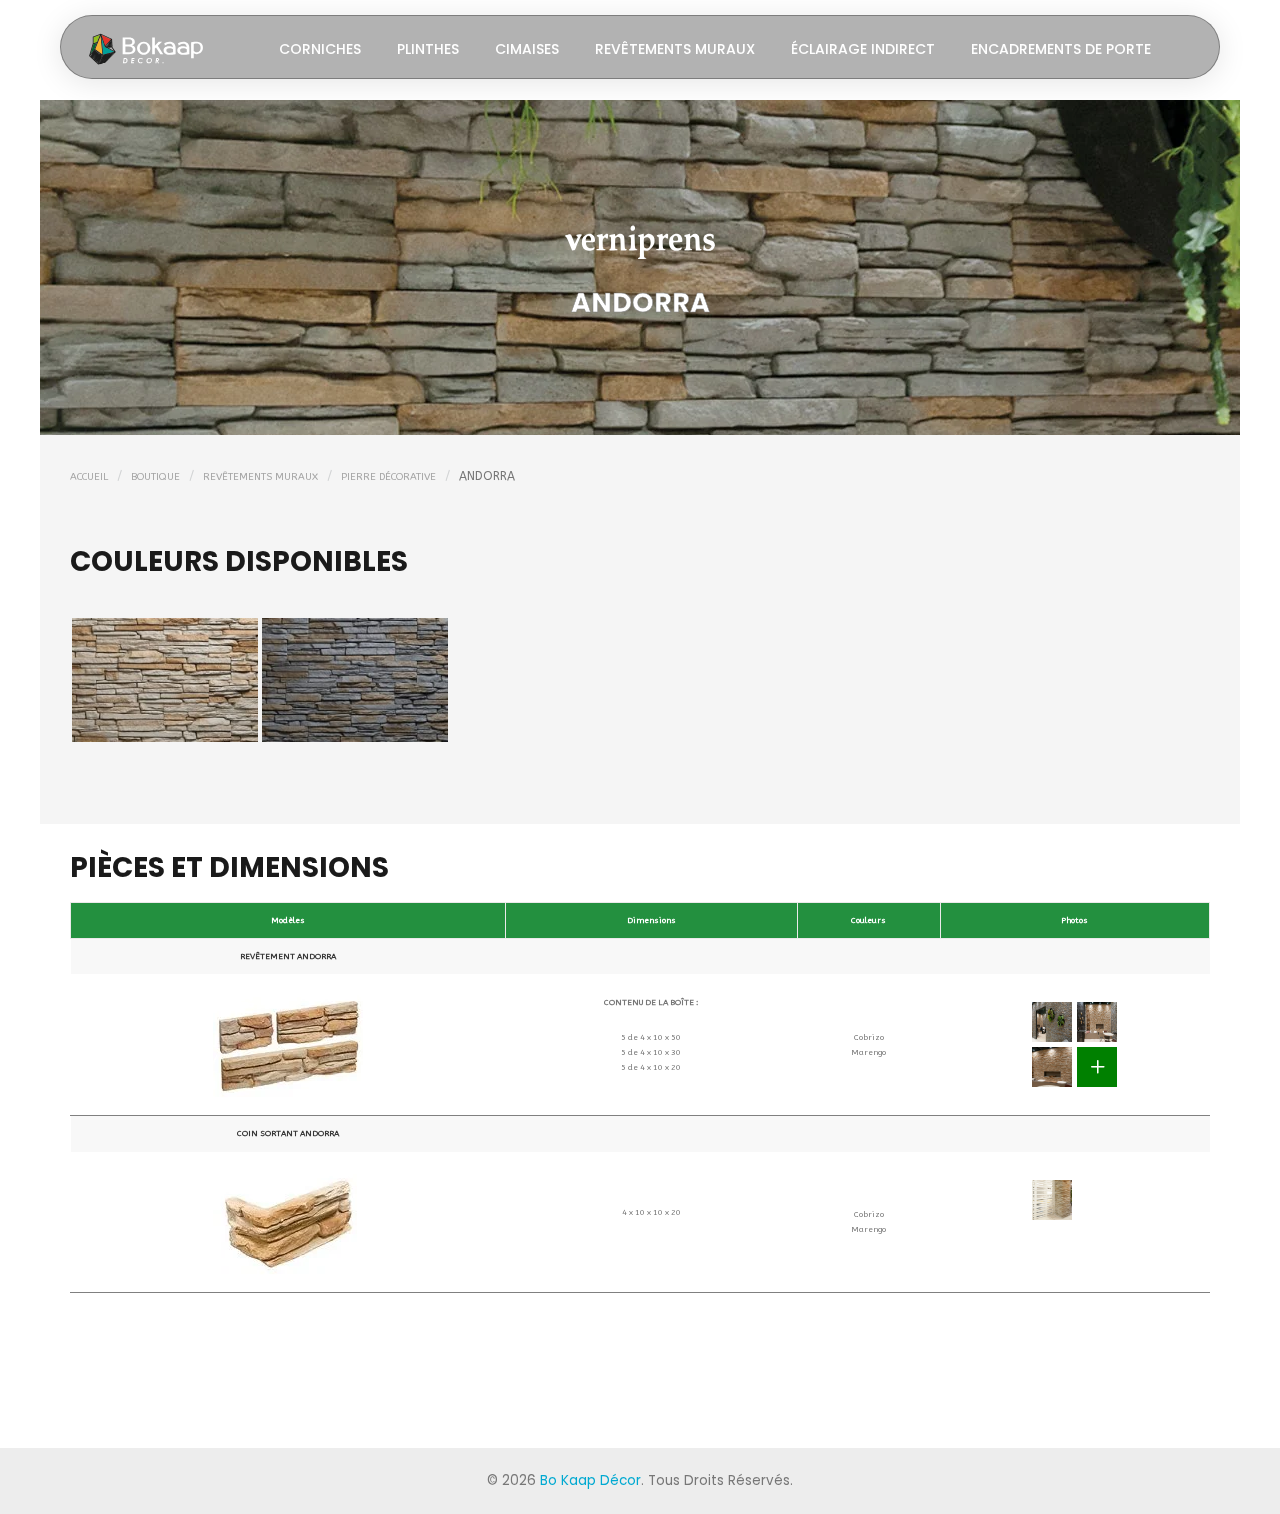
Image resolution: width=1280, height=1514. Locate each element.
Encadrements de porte (1061, 49)
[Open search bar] (1187, 47)
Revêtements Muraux (675, 49)
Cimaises (527, 49)
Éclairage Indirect (863, 49)
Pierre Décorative (388, 477)
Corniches (320, 49)
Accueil (89, 477)
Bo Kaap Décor (590, 1480)
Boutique (155, 477)
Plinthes (428, 49)
